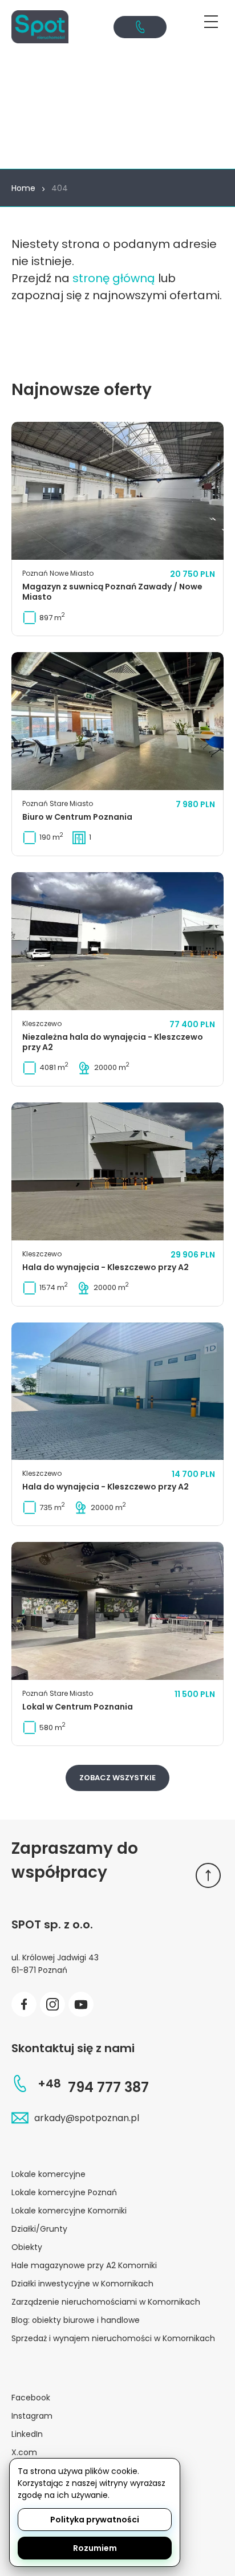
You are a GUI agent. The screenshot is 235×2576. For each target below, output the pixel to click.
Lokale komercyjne (48, 2174)
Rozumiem (95, 2548)
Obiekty (27, 2247)
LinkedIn (27, 2434)
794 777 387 (93, 2087)
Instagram (32, 2416)
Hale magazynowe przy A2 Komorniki (84, 2265)
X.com (24, 2452)
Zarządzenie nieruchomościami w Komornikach (106, 2302)
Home (23, 188)
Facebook (31, 2398)
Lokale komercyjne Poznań (64, 2192)
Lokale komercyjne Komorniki (69, 2211)
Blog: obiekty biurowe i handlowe (76, 2320)
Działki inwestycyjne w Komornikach (82, 2284)
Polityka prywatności (95, 2520)
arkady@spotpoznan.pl (87, 2118)
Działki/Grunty (39, 2229)
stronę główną (114, 278)
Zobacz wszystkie (117, 1778)
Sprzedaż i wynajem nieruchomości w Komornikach (113, 2338)
